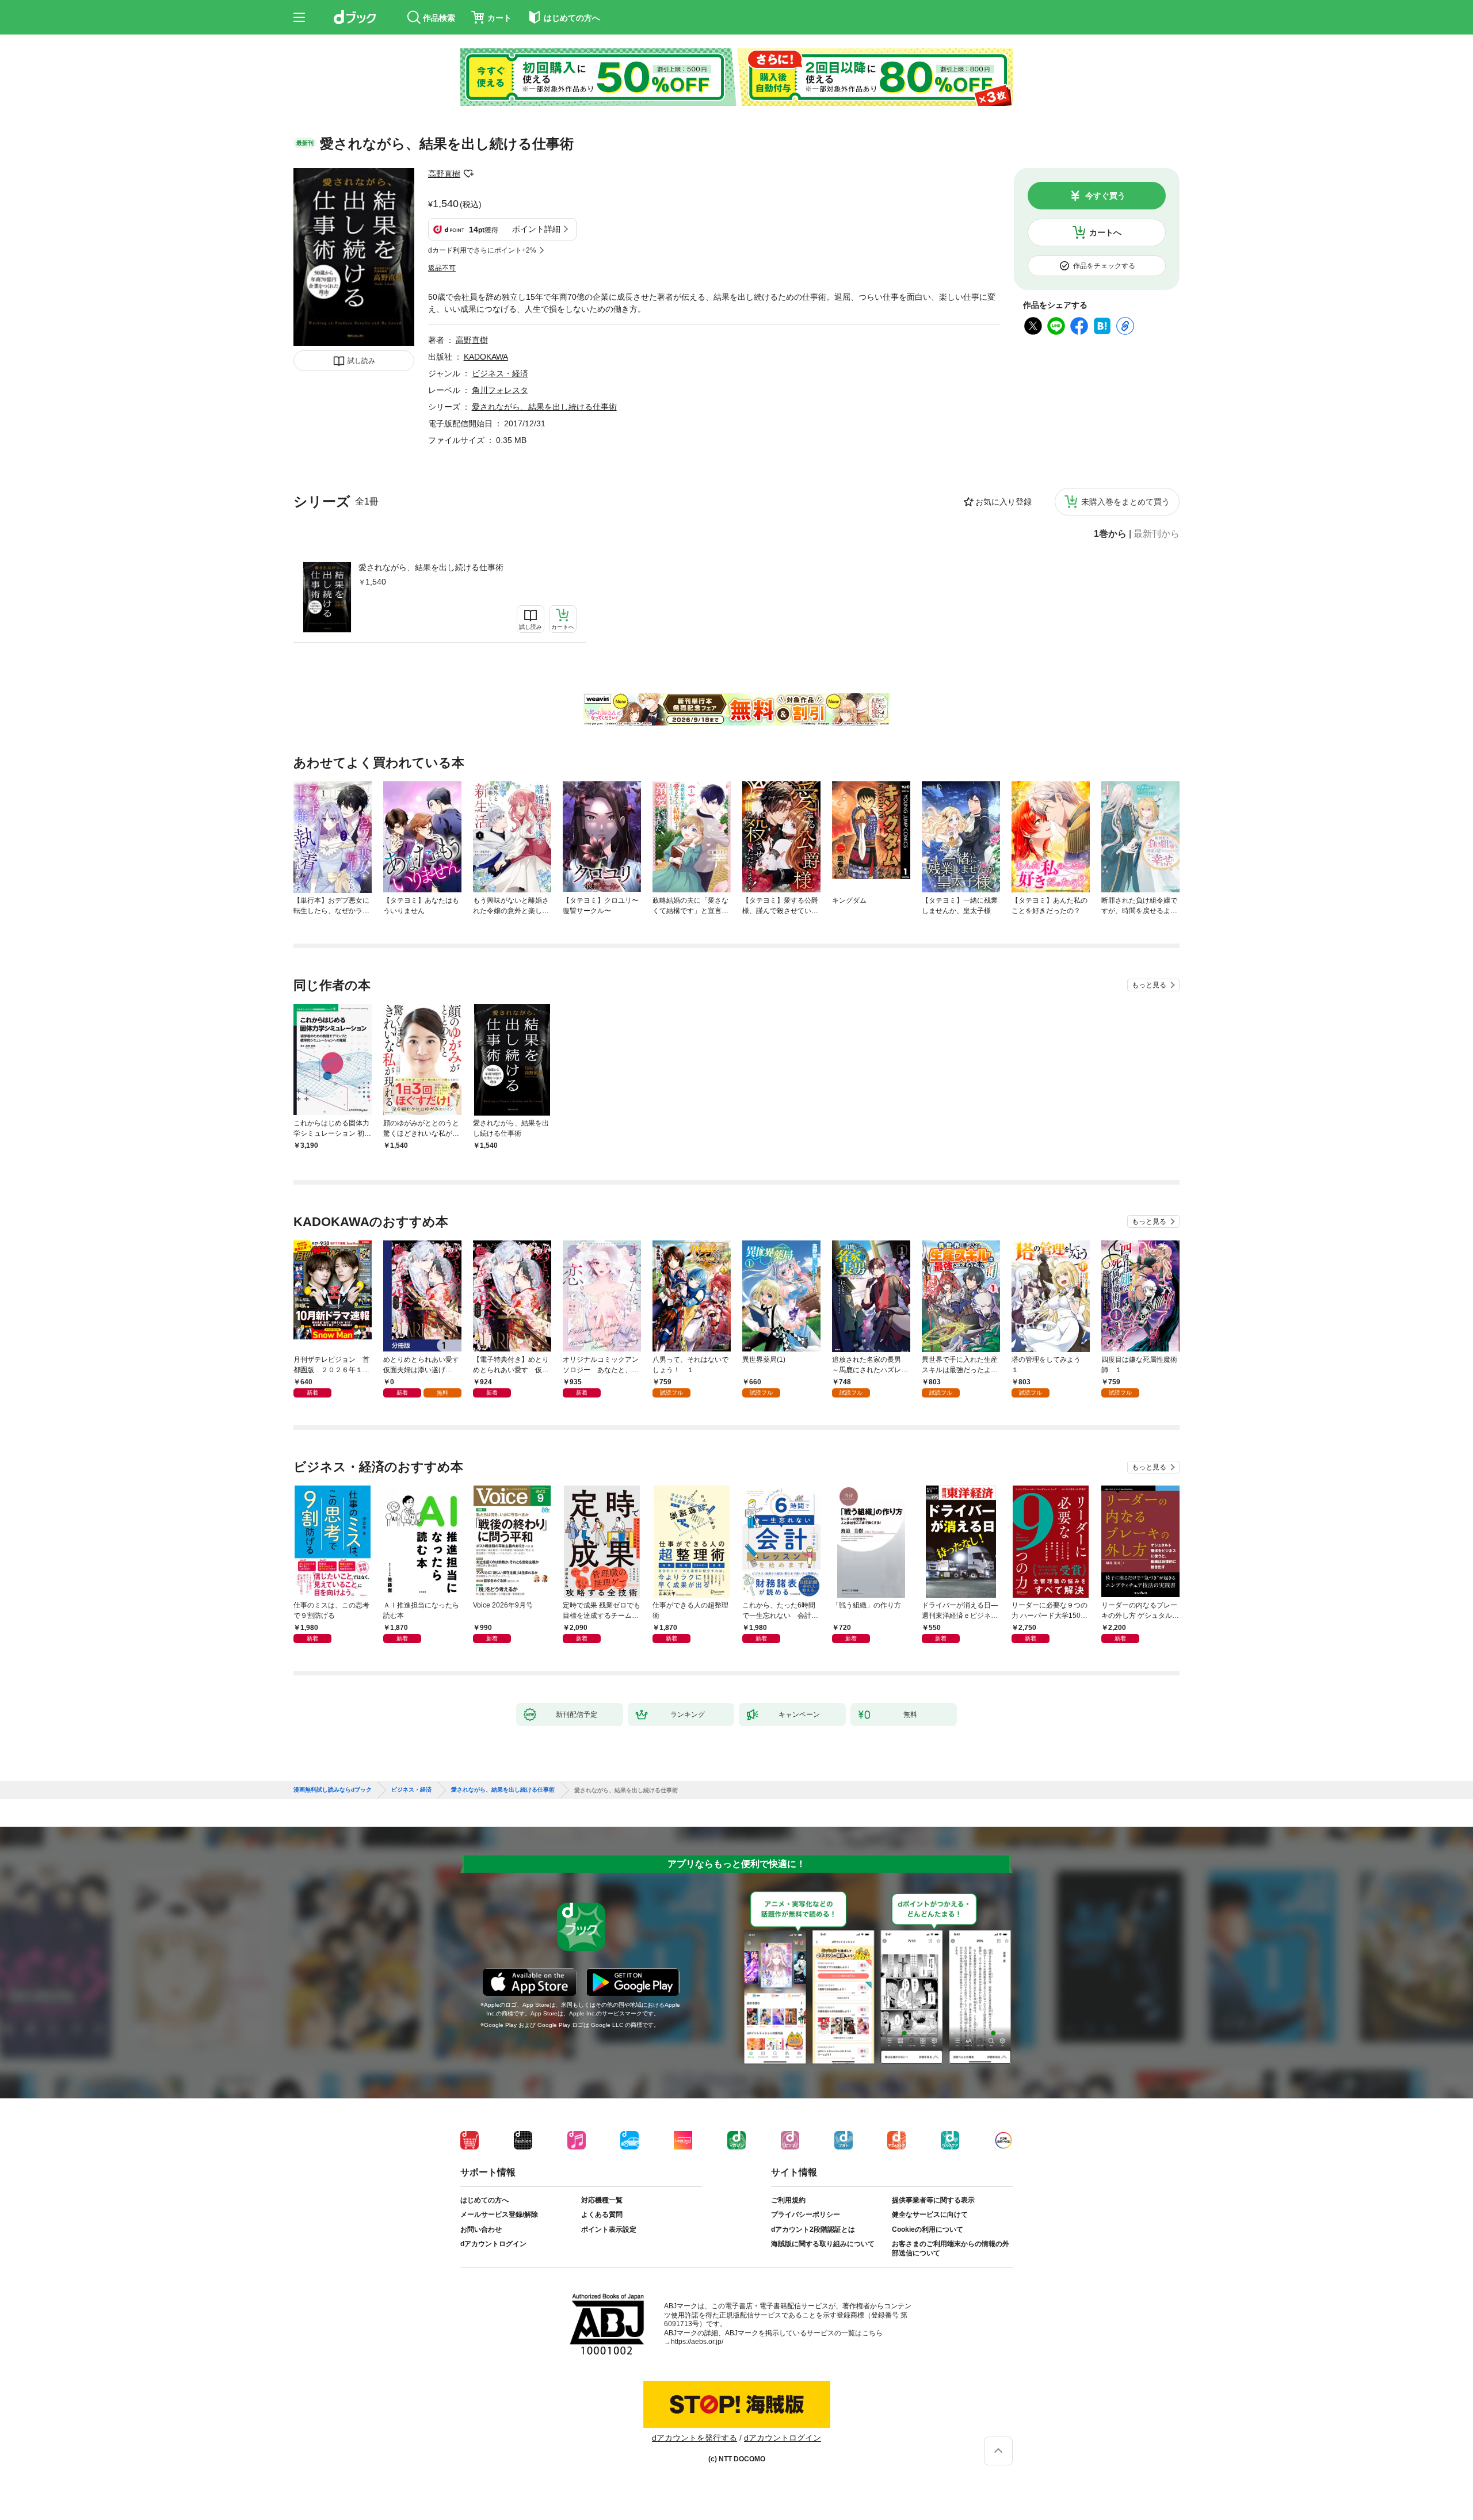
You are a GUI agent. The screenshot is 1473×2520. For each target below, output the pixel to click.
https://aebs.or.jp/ (697, 2342)
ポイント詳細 (536, 229)
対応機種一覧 (602, 2200)
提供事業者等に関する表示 (933, 2200)
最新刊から (1157, 534)
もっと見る (1149, 985)
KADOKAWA (486, 357)
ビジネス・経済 (500, 373)
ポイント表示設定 (609, 2229)
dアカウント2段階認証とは (813, 2229)
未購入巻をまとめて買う (1125, 502)
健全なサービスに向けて (930, 2214)
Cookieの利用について (928, 2229)
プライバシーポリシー (806, 2214)
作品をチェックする (1104, 266)
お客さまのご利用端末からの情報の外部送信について (951, 2248)
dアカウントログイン (493, 2244)
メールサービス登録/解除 (499, 2214)
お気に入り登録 (1003, 502)
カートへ (1105, 232)
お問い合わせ (481, 2229)
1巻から (1110, 534)
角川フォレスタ (500, 390)
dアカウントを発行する (694, 2438)
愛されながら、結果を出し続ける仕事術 (431, 567)
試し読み (361, 361)
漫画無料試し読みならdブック (333, 1790)
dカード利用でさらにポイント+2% (482, 250)
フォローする (468, 174)
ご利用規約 (788, 2200)
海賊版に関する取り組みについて (823, 2244)
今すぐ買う (1105, 196)
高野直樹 (444, 174)
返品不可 (442, 268)
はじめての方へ (484, 2200)
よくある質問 (602, 2214)
